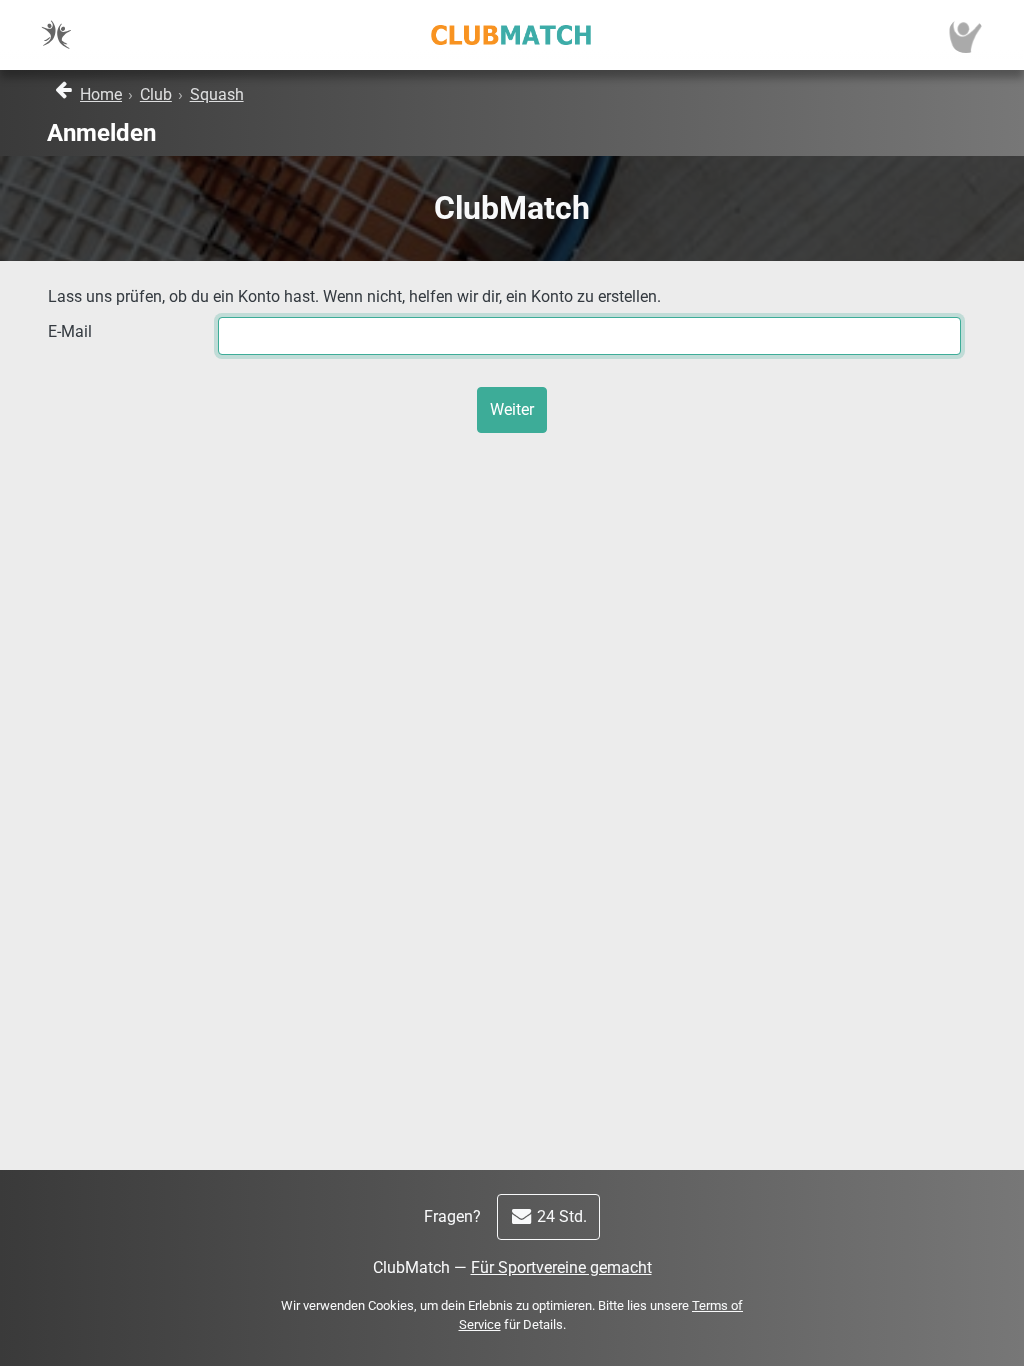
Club (156, 94)
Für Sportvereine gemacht (561, 1267)
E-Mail (70, 331)
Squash (217, 94)
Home (101, 94)
